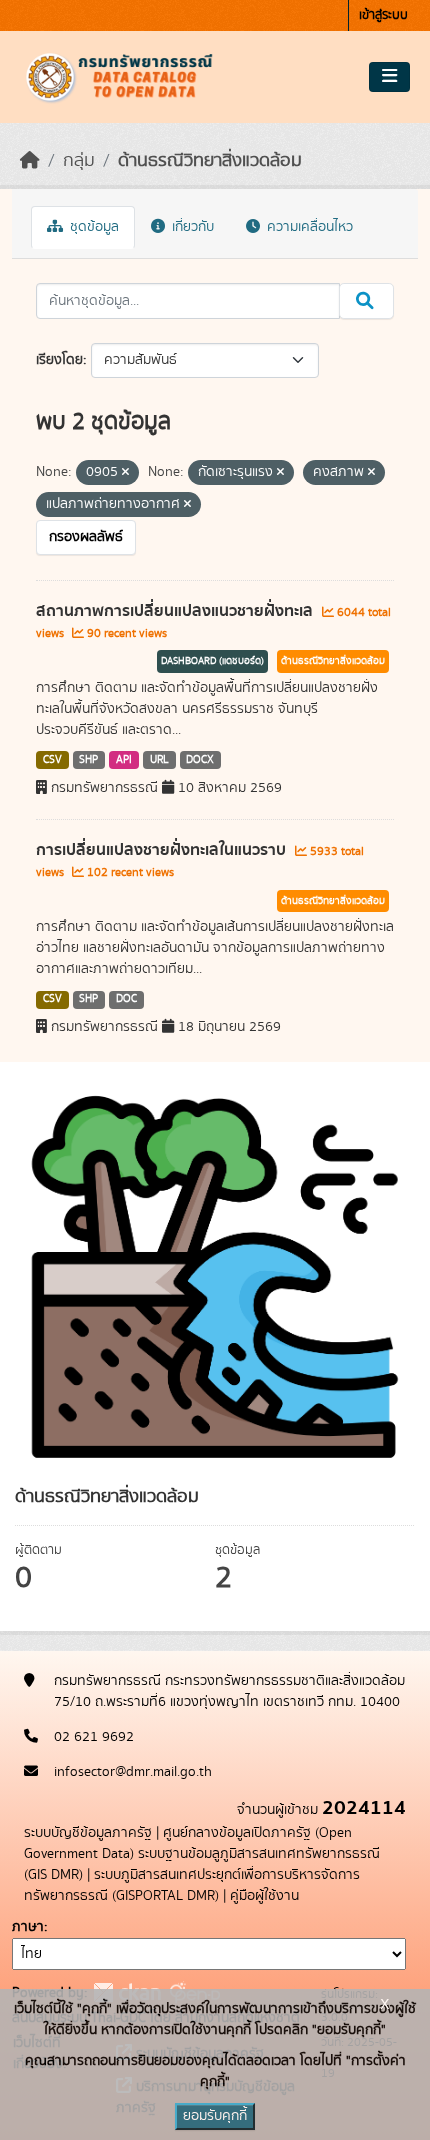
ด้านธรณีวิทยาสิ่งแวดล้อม (210, 161)
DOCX (200, 760)
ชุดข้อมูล (92, 227)
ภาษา (28, 1927)
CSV (52, 760)
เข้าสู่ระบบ (383, 15)
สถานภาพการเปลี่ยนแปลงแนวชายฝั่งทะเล (176, 611)
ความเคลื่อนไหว (308, 227)
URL (159, 760)
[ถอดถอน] (125, 473)
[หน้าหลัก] (30, 161)
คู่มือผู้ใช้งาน (264, 1896)
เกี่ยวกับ (191, 227)
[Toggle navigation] (389, 77)
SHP (88, 760)
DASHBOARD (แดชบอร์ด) (212, 661)
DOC (126, 999)
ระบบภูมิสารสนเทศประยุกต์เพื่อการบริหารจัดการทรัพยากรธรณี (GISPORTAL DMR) (192, 1885)
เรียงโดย (59, 360)
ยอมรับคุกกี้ (215, 2116)
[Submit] (366, 301)
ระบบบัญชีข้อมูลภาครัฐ (88, 1833)
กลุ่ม (79, 161)
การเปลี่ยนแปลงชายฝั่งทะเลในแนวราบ (163, 850)
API (124, 760)
